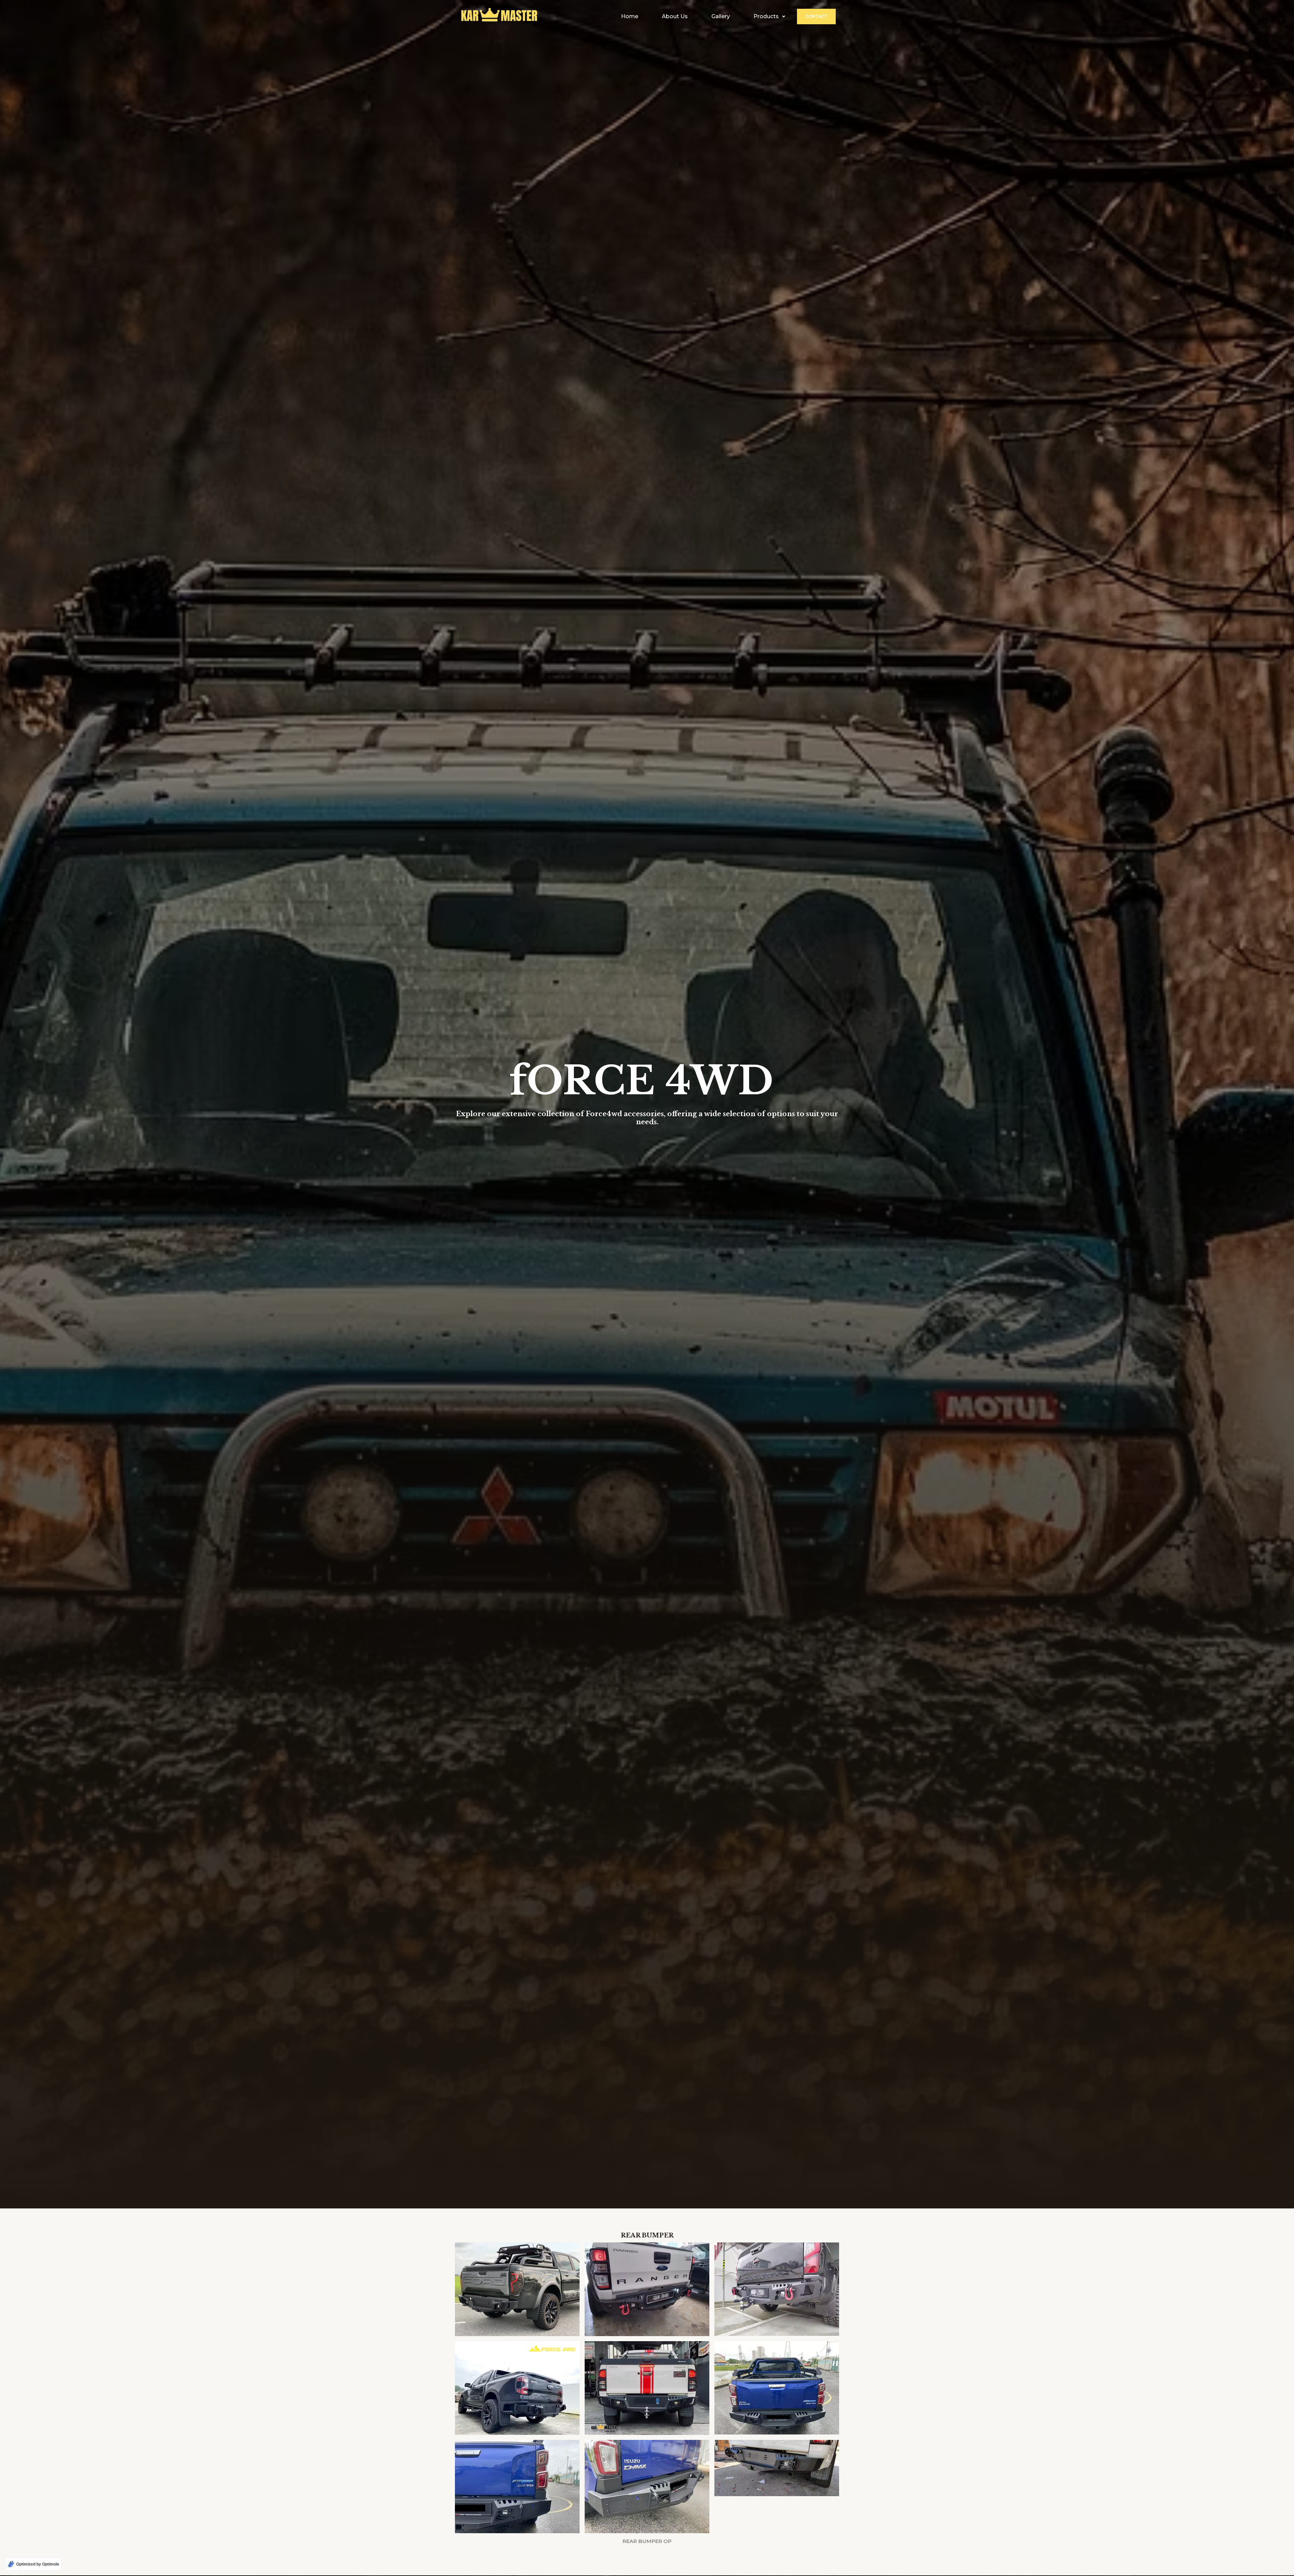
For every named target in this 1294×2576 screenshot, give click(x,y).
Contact (816, 16)
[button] (769, 17)
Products (766, 16)
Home (630, 16)
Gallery (721, 16)
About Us (675, 16)
